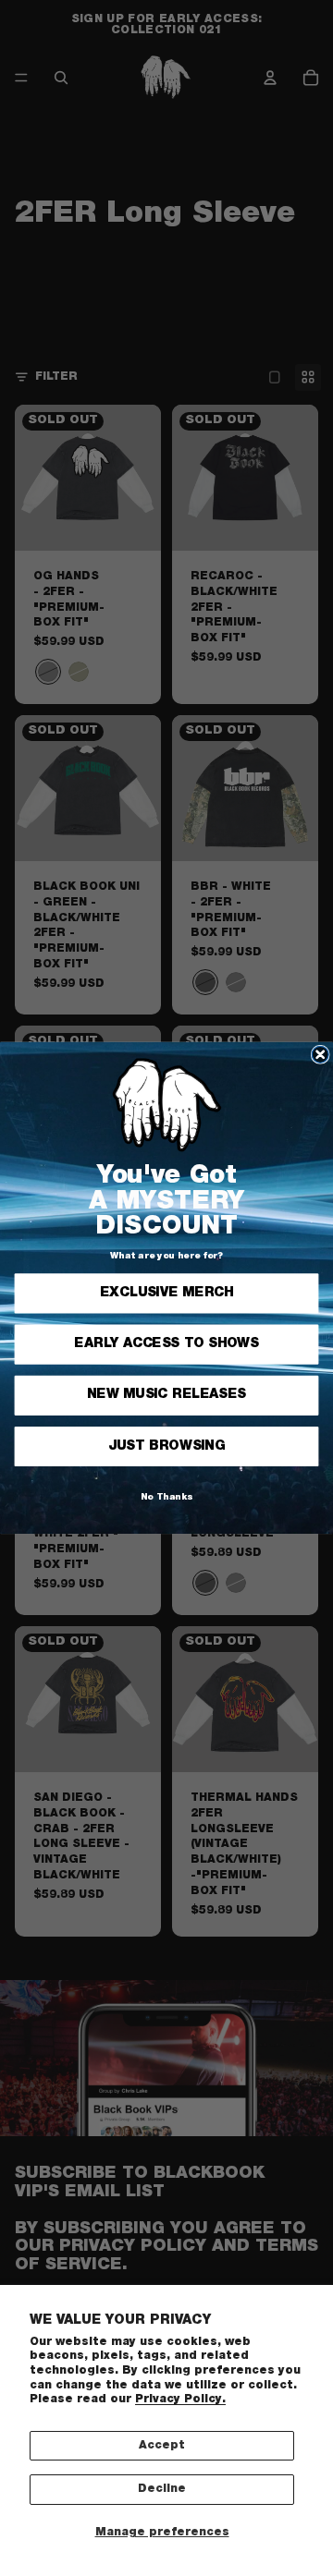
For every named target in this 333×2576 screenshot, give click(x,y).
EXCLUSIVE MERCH (167, 1294)
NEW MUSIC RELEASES (166, 1395)
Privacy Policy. (180, 2400)
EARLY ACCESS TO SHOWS (166, 1344)
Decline (162, 2489)
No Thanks (166, 1498)
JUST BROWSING (166, 1446)
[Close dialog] (320, 1055)
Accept (162, 2446)
